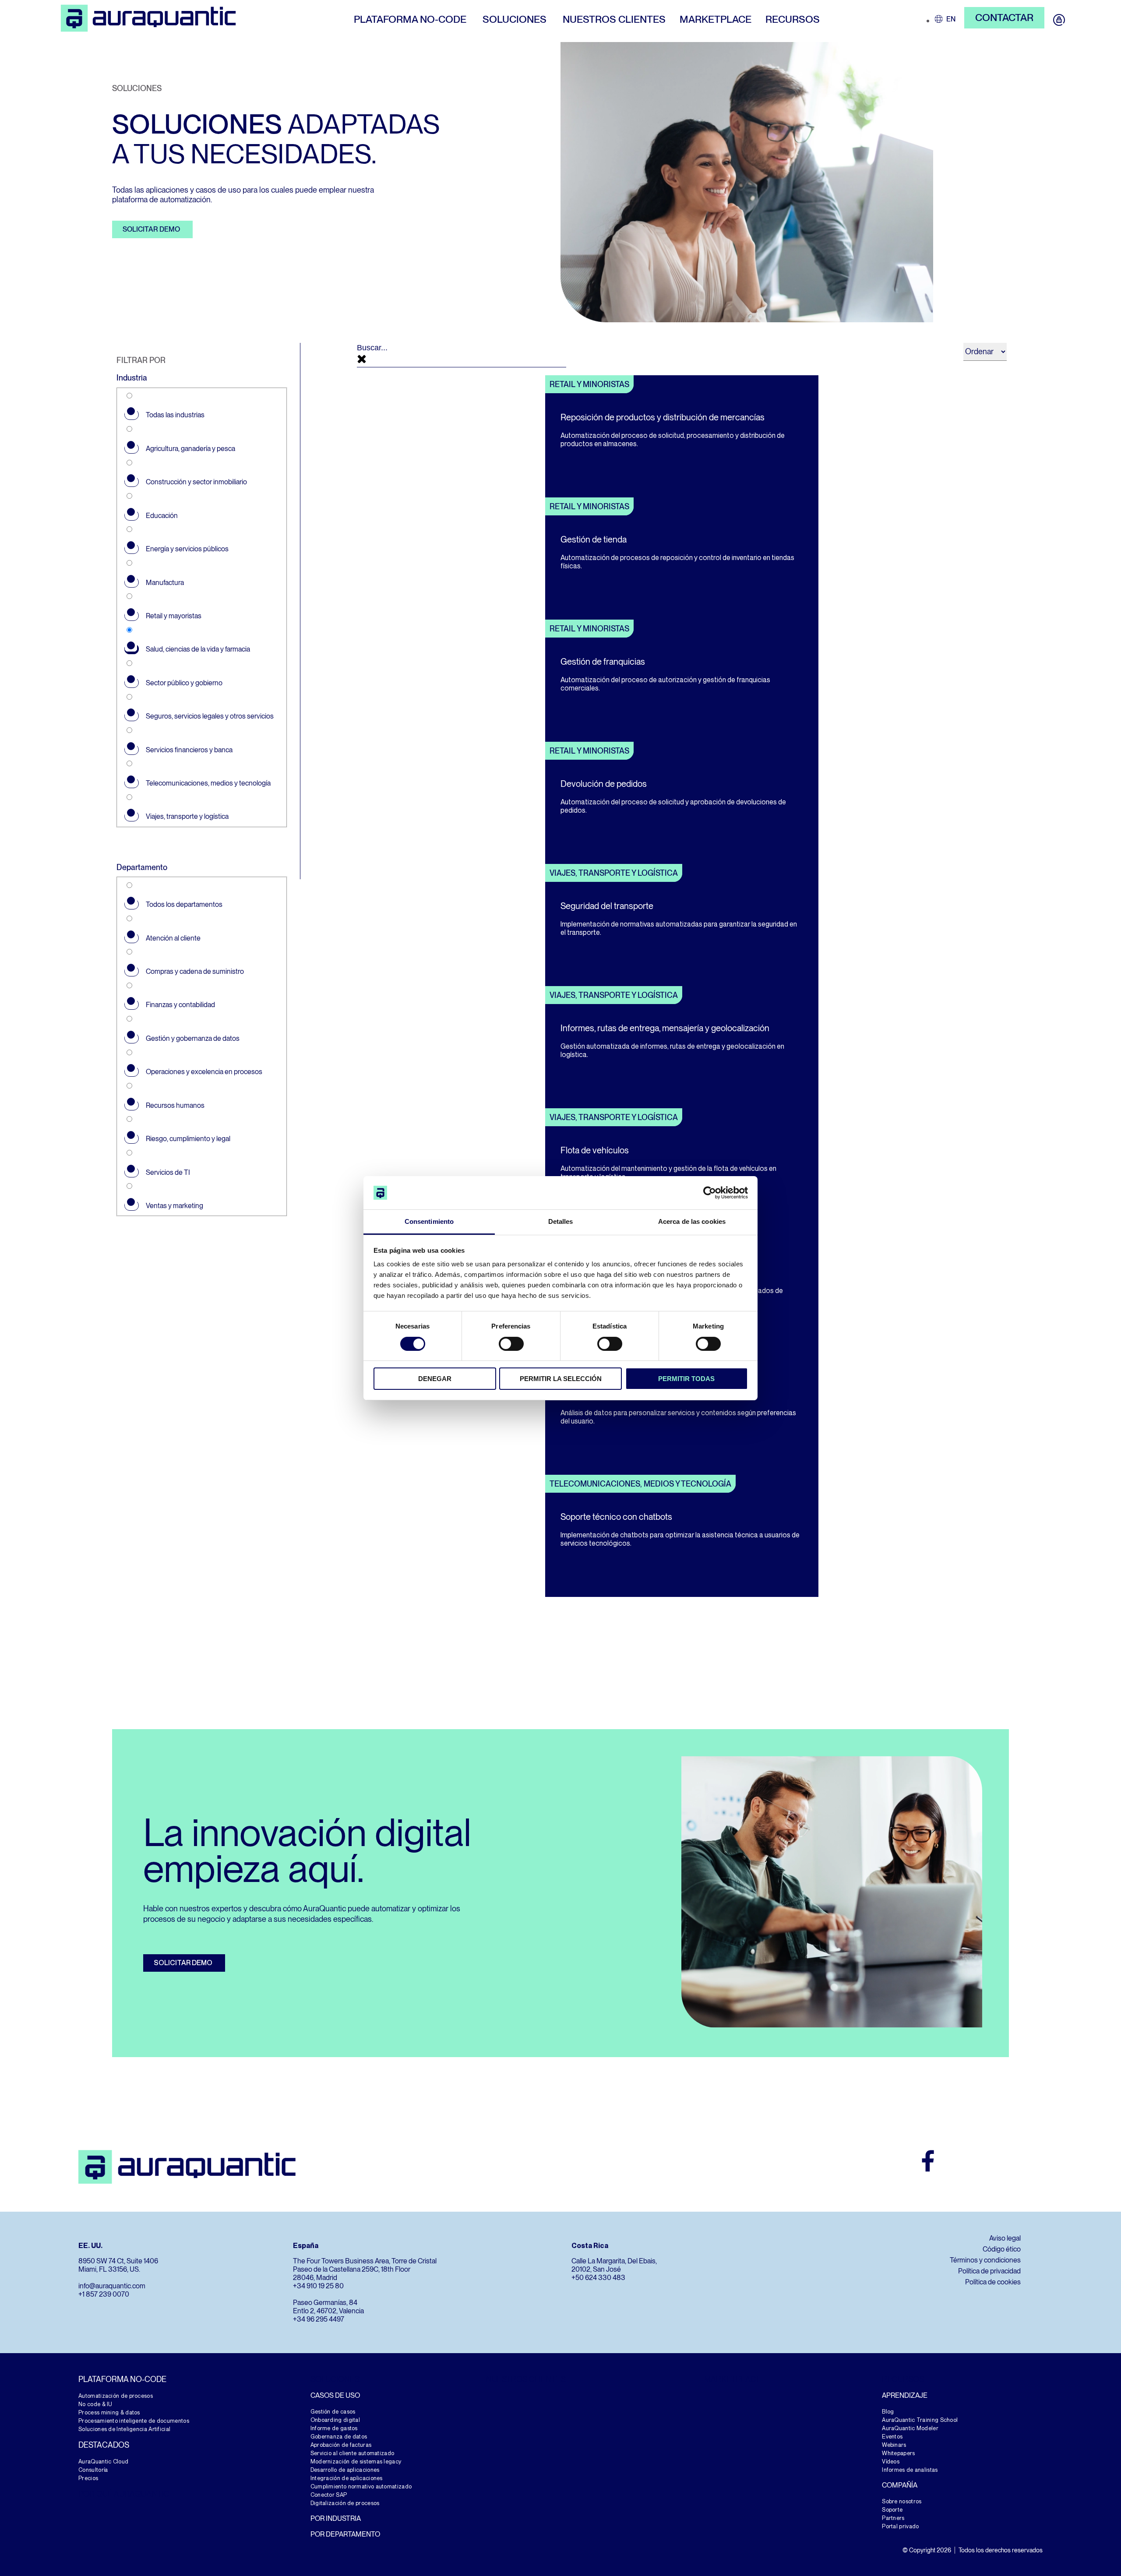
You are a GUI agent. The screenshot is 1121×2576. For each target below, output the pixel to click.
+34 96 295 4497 (319, 2319)
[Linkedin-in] (1032, 2161)
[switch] (511, 1344)
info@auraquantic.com (112, 2286)
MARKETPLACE (733, 2379)
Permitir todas (686, 1379)
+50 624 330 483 (598, 2278)
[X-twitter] (1006, 2161)
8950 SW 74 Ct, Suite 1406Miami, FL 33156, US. (118, 2265)
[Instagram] (954, 2161)
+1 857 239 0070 (104, 2294)
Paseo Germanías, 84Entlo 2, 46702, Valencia (328, 2307)
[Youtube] (980, 2161)
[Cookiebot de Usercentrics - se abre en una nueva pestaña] (710, 1193)
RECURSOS (903, 2379)
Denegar (435, 1379)
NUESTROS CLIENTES (526, 2379)
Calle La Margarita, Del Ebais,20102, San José (614, 2265)
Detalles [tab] (561, 1221)
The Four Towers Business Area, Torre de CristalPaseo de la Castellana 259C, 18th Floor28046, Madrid (365, 2269)
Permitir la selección (561, 1379)
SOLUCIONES (335, 2379)
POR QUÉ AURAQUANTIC (124, 2494)
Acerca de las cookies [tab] (692, 1221)
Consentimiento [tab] (429, 1221)
